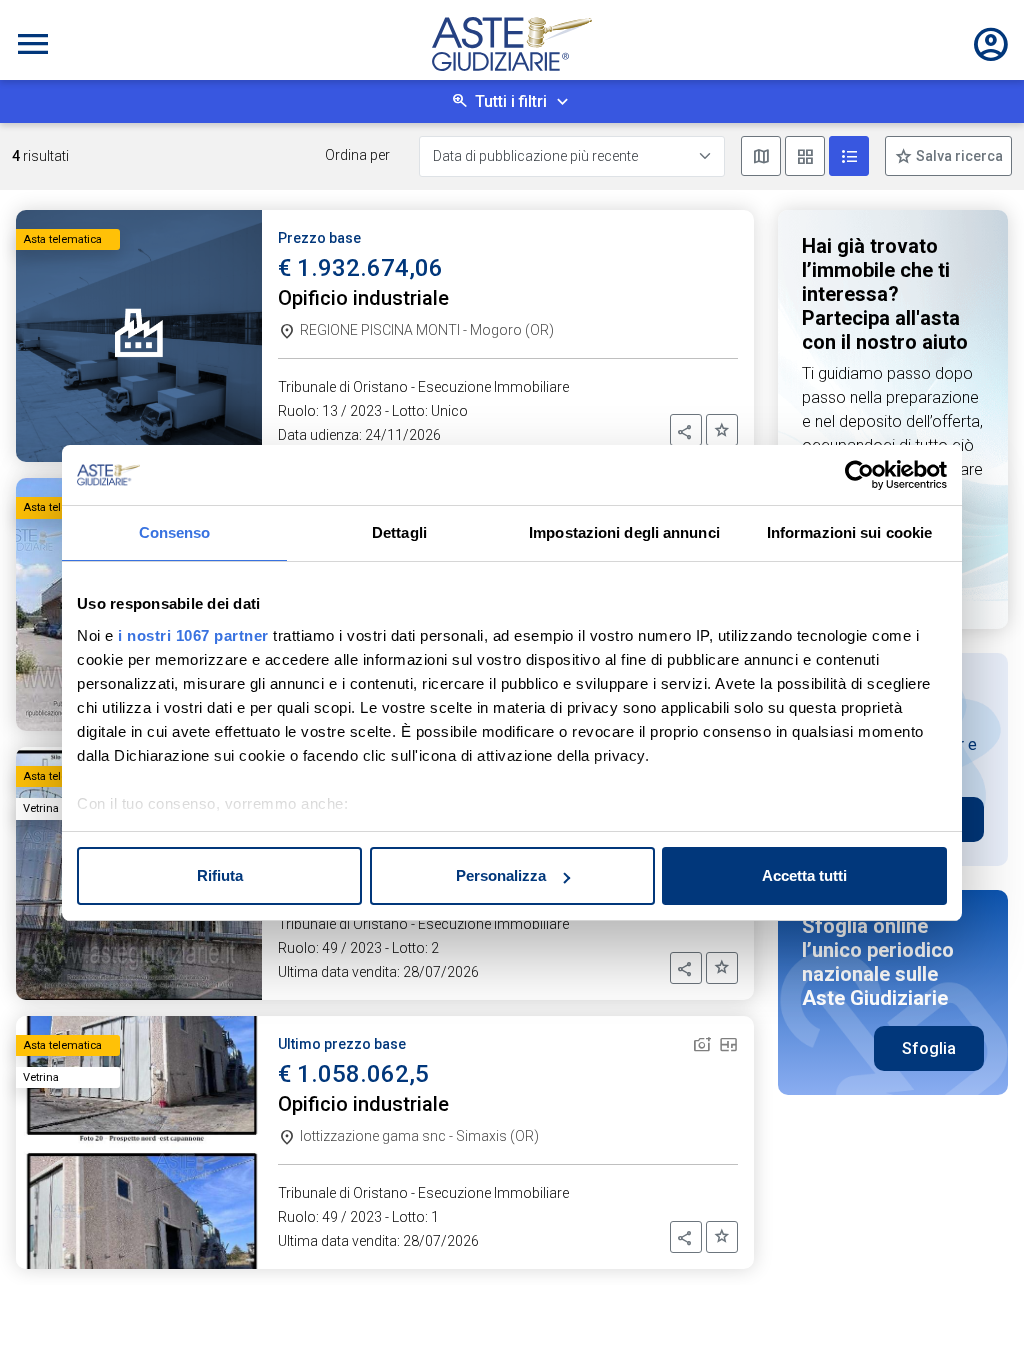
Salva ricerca (958, 156)
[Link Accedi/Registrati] (991, 44)
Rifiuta (220, 875)
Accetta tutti (804, 875)
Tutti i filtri (511, 101)
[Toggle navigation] (33, 44)
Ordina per (357, 155)
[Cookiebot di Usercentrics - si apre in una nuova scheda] (859, 475)
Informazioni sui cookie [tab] (849, 532)
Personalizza (501, 875)
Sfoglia (929, 1048)
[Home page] (512, 44)
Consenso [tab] (175, 532)
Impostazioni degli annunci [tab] (624, 532)
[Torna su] (976, 1318)
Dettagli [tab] (399, 532)
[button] (686, 430)
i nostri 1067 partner (193, 635)
